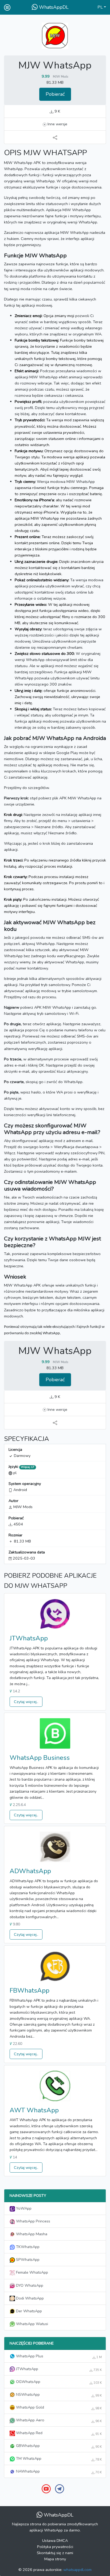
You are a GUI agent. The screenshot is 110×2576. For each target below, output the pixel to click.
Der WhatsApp (28, 2311)
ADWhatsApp (30, 1871)
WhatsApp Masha (31, 2234)
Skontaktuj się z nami (55, 2553)
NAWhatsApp (58, 2471)
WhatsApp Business (40, 1758)
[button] (102, 7)
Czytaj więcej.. (26, 1702)
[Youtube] (46, 2489)
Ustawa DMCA (55, 2541)
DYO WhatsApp (29, 2285)
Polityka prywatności (55, 2547)
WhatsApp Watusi (32, 2324)
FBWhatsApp (30, 1990)
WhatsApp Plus (58, 2356)
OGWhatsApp (58, 2382)
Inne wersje (57, 124)
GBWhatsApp (58, 2446)
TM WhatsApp (58, 2459)
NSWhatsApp (58, 2395)
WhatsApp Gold (58, 2407)
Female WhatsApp (32, 2272)
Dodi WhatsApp (29, 2298)
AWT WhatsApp (34, 2110)
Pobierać (55, 94)
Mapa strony (55, 2559)
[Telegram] (60, 2489)
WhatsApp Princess (33, 2221)
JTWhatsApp (29, 1638)
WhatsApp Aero (58, 2420)
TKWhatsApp (27, 2247)
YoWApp (23, 2208)
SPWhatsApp (27, 2259)
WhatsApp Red (58, 2433)
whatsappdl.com (77, 2570)
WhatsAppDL (53, 7)
